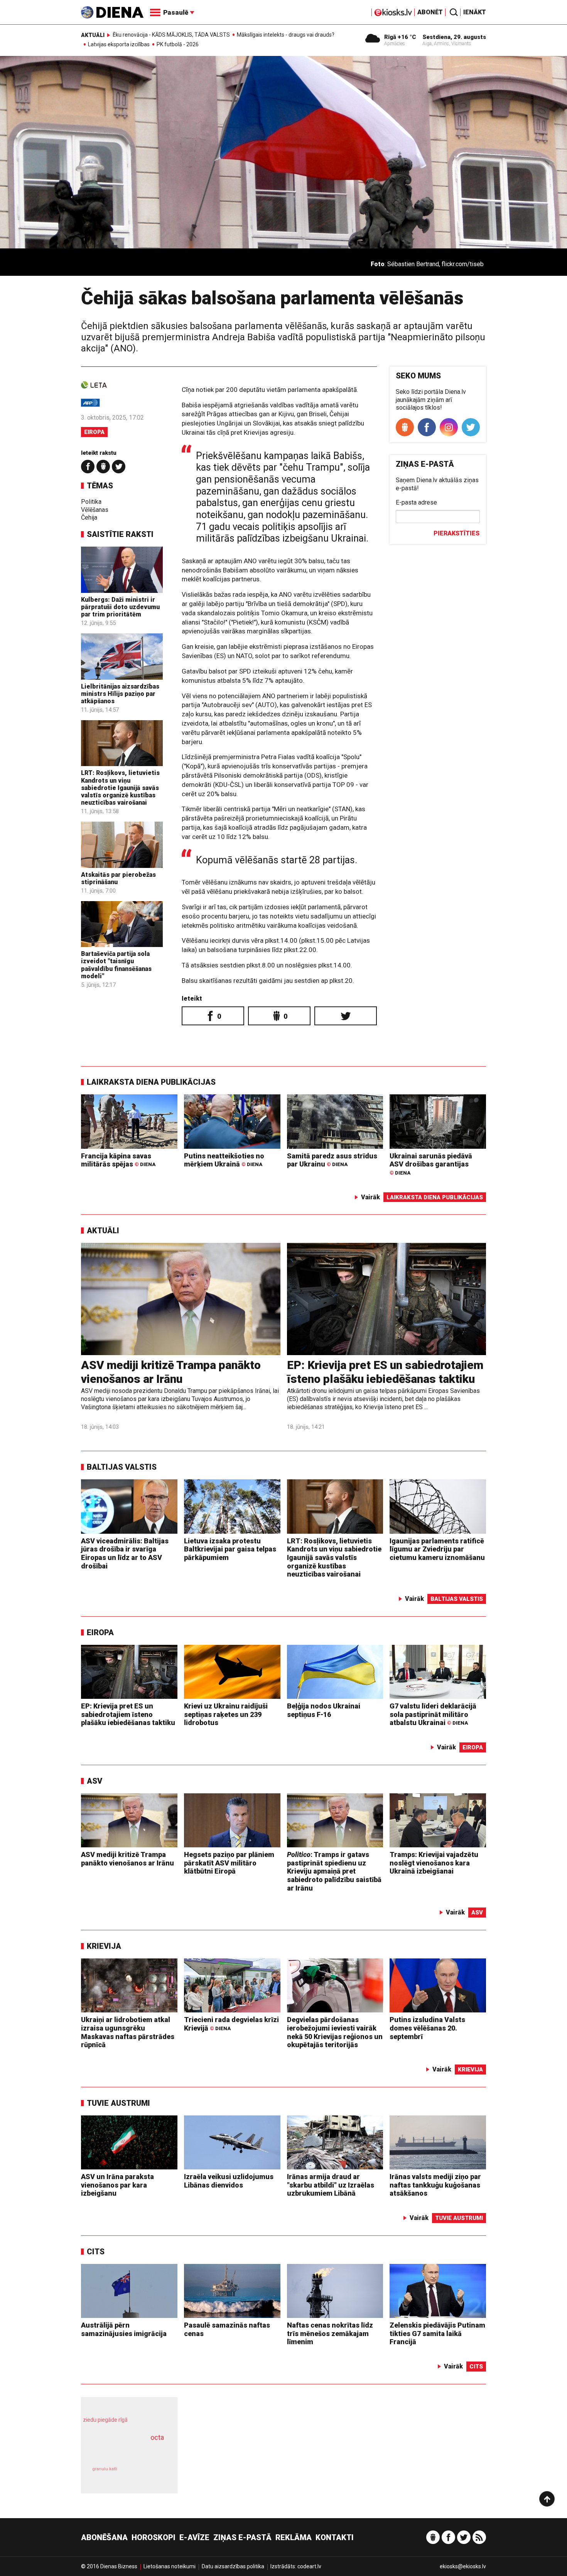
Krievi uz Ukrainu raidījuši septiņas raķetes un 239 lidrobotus (226, 1714)
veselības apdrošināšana (122, 2451)
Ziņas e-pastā (242, 2537)
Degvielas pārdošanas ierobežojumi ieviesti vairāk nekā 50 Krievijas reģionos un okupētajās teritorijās (335, 2032)
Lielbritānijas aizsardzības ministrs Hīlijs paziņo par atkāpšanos (120, 694)
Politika (91, 502)
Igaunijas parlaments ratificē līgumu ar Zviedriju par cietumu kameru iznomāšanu (437, 1549)
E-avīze (194, 2537)
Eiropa (94, 432)
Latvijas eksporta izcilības (119, 44)
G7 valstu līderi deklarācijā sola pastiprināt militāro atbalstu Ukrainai (433, 1714)
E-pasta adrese (416, 502)
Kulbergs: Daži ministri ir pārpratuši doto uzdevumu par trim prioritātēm (120, 607)
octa (157, 2437)
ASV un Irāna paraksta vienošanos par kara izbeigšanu (117, 2185)
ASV (94, 1781)
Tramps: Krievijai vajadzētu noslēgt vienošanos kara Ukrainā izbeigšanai (434, 1863)
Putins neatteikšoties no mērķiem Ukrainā (224, 1160)
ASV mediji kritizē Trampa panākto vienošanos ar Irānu (171, 1372)
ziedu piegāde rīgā (105, 2420)
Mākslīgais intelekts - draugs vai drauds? (286, 35)
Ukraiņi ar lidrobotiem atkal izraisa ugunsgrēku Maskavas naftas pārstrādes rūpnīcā (128, 2032)
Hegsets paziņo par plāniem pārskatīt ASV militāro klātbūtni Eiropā (229, 1863)
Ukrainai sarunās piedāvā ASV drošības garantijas (431, 1164)
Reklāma (294, 2537)
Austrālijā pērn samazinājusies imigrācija (124, 2329)
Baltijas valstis (122, 1467)
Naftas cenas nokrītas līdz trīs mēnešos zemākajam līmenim (330, 2333)
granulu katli (105, 2469)
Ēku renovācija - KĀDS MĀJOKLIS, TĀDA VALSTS (171, 35)
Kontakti (335, 2537)
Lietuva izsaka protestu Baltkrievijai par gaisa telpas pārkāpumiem (230, 1549)
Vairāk (370, 1197)
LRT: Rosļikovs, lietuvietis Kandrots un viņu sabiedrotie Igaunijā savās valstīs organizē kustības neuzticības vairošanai (120, 788)
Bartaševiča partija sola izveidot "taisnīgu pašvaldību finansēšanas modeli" (116, 965)
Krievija (104, 1946)
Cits (96, 2252)
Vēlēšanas (95, 510)
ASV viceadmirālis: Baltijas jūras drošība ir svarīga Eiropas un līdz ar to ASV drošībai (125, 1553)
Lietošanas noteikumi (170, 2566)
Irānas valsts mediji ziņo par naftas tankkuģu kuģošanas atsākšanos (435, 2185)
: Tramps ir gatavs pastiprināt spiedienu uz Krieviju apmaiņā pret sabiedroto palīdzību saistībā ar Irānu (334, 1871)
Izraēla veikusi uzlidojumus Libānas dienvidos (229, 2181)
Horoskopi (154, 2537)
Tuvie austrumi (118, 2103)
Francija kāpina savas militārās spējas (118, 1160)
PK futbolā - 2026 (178, 44)
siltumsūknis (148, 2475)
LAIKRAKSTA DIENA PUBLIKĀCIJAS (151, 1082)
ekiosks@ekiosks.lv (463, 2566)
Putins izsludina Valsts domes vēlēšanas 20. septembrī (427, 2028)
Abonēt (430, 12)
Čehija (89, 517)
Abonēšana (104, 2537)
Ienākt (475, 12)
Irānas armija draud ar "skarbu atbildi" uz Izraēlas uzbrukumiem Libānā (331, 2185)
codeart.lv (309, 2566)
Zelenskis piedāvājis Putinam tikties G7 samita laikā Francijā (437, 2333)
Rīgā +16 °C (400, 37)
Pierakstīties (456, 533)
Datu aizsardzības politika (233, 2566)
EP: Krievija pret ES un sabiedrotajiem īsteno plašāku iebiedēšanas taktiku (385, 1372)
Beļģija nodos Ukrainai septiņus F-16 (324, 1710)
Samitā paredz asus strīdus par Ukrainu (332, 1160)
